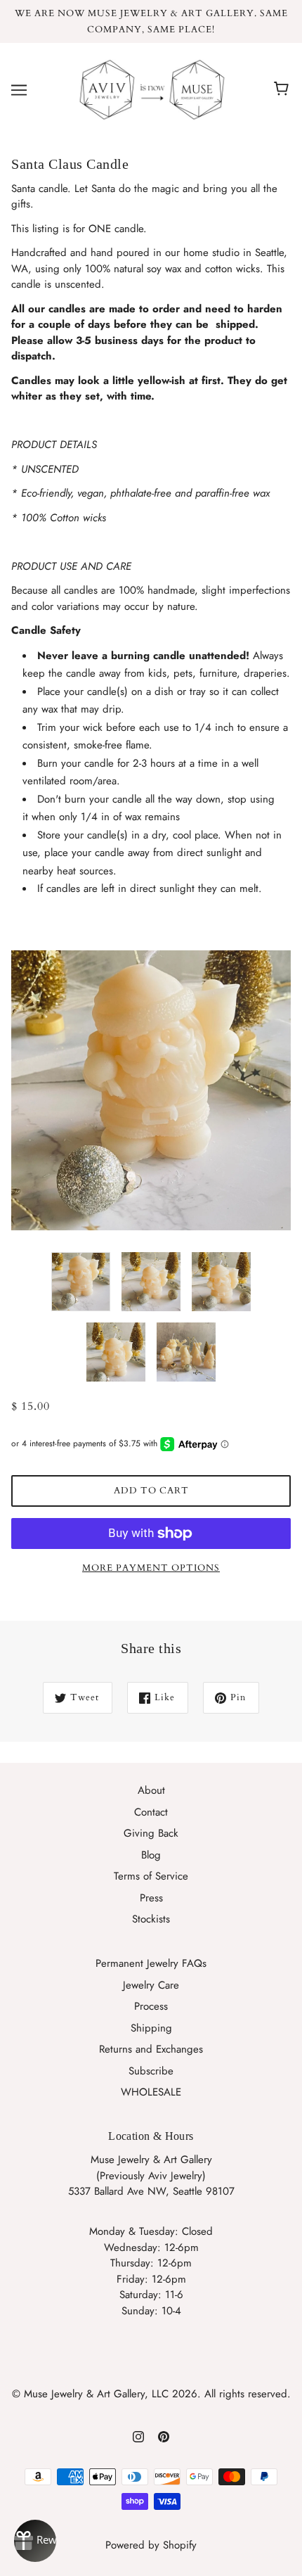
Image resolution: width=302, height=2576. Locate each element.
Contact (151, 1812)
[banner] (148, 89)
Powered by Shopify (151, 2545)
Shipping (151, 2028)
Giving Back (151, 1833)
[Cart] (283, 89)
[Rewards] (35, 2541)
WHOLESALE (151, 2092)
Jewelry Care (151, 1985)
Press (151, 1898)
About (151, 1790)
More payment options (151, 1568)
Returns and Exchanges (151, 2049)
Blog (151, 1855)
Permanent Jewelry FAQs (151, 1963)
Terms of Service (151, 1876)
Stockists (151, 1919)
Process (151, 2006)
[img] (138, 2436)
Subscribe (151, 2071)
